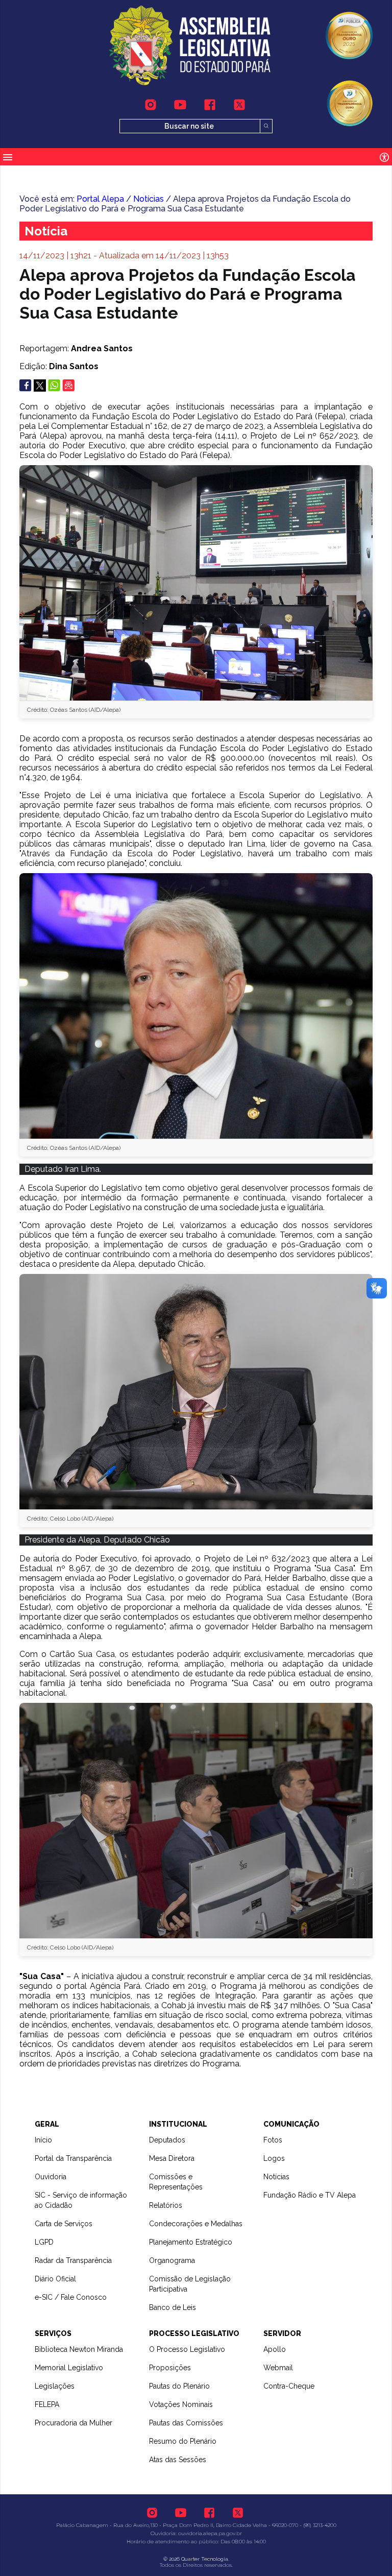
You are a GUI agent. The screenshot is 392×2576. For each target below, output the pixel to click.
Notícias (149, 199)
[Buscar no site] (266, 126)
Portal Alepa (100, 199)
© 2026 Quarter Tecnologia (196, 2559)
